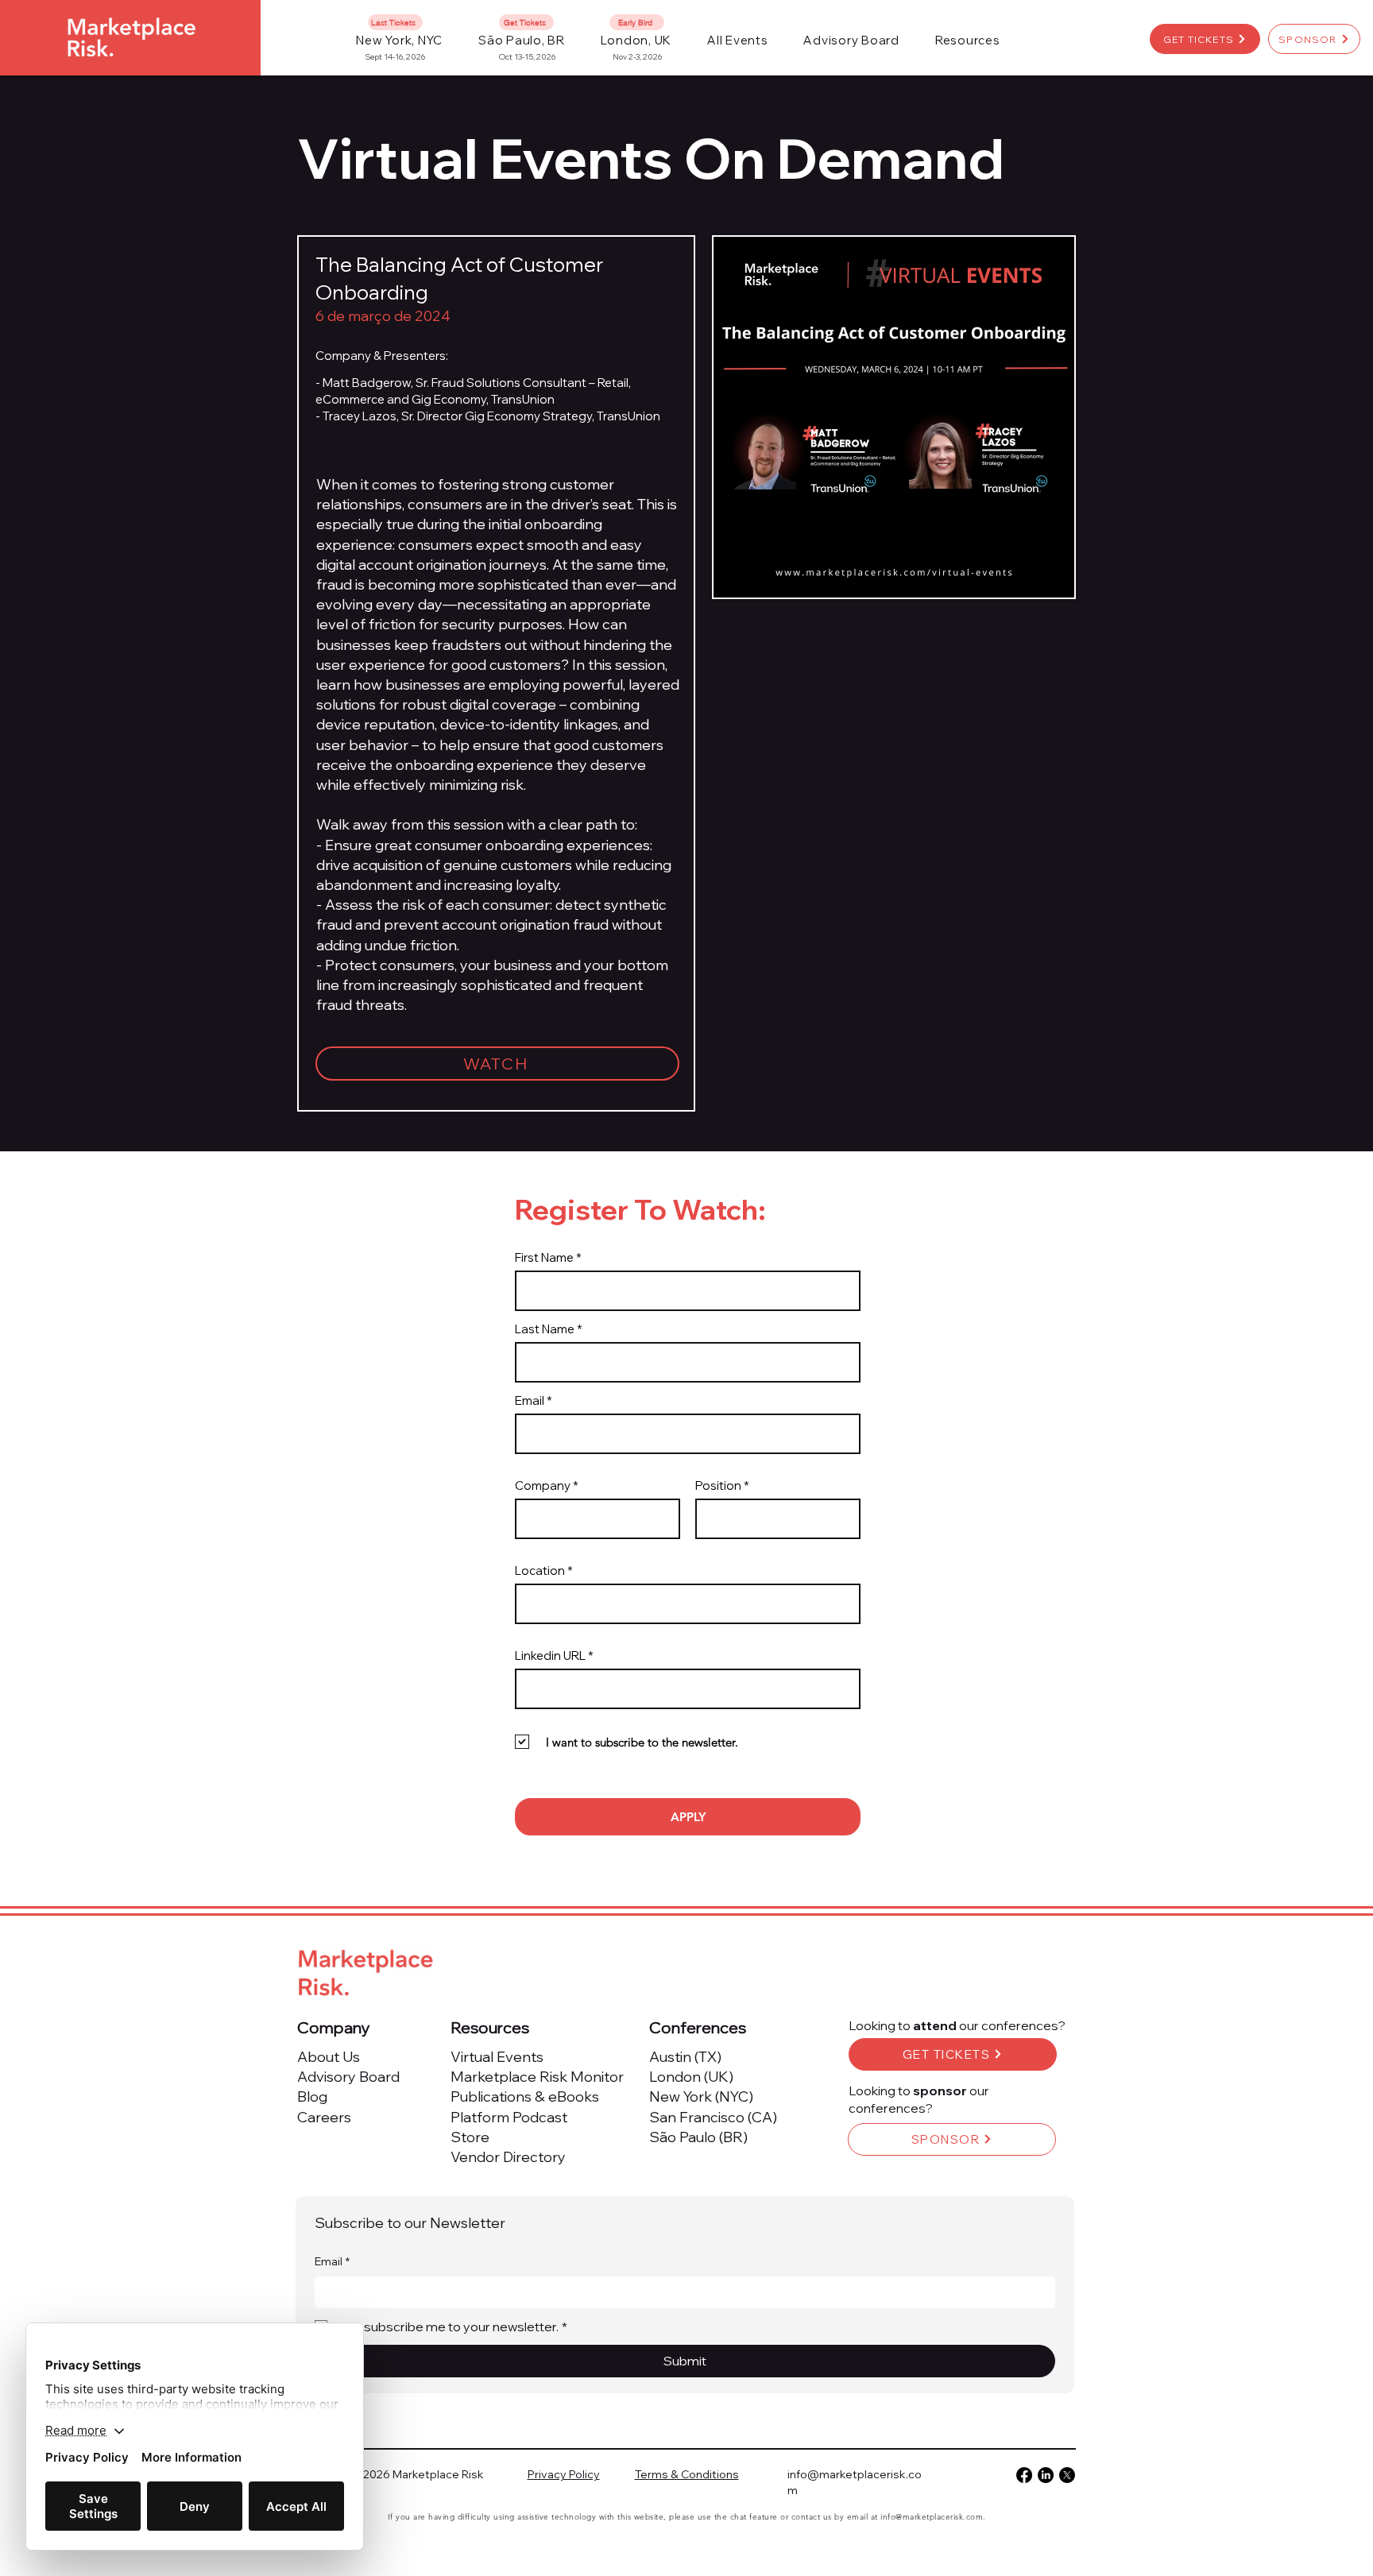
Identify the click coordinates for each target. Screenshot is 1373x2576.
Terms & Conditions (687, 2474)
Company (543, 1485)
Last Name (545, 1329)
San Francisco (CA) (713, 2117)
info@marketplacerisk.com (932, 2517)
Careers (324, 2117)
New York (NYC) (701, 2096)
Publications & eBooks (525, 2096)
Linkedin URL (550, 1655)
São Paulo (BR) (698, 2137)
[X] (1067, 2475)
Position (718, 1485)
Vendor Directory (508, 2157)
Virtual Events (497, 2057)
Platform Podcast (509, 2117)
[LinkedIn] (1046, 2475)
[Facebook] (1024, 2475)
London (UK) (691, 2077)
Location (540, 1570)
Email (530, 1400)
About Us (329, 2057)
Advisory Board (348, 2077)
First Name (544, 1257)
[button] (738, 40)
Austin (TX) (685, 2057)
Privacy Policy (564, 2474)
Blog (312, 2096)
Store (470, 2137)
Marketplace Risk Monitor (537, 2077)
